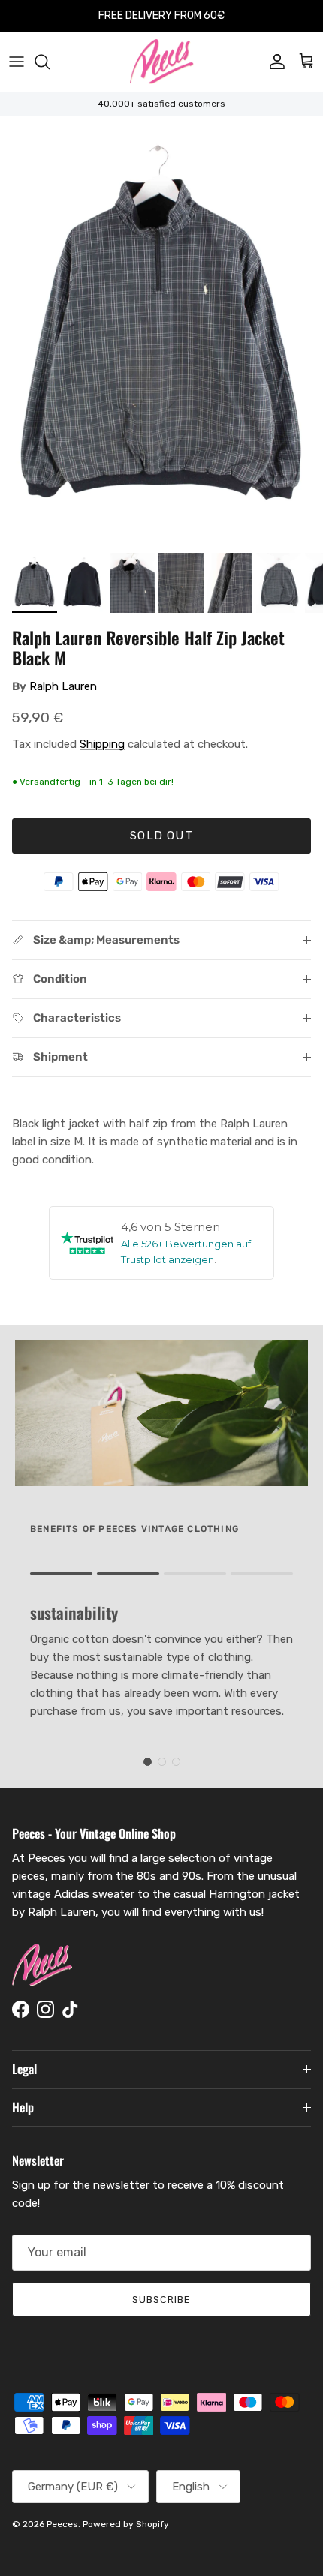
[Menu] (17, 62)
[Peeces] (162, 62)
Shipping (102, 744)
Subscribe (161, 2300)
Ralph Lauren (63, 686)
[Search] (50, 62)
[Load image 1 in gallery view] (161, 330)
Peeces (62, 2524)
